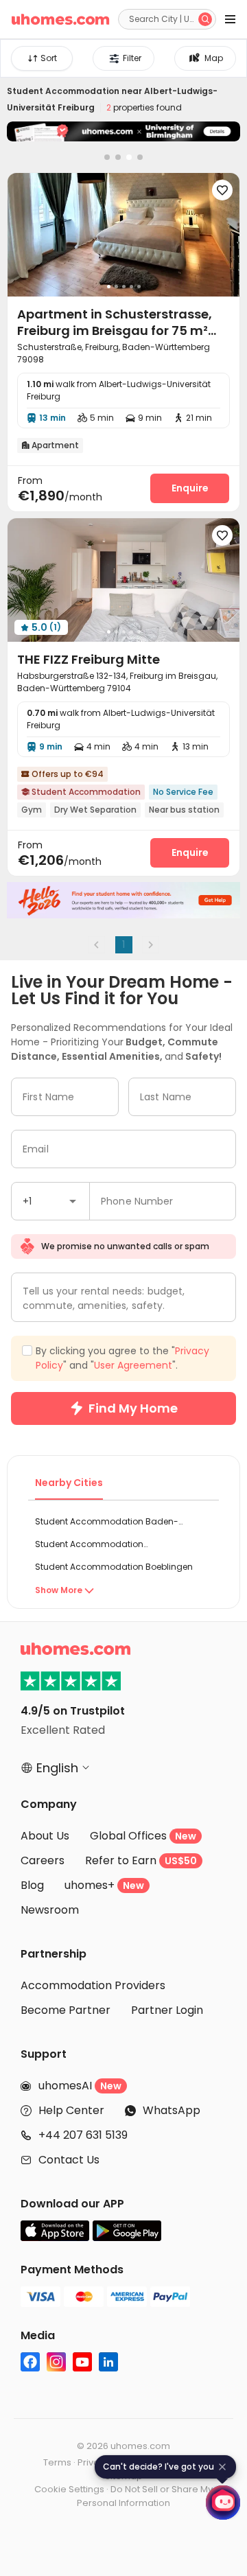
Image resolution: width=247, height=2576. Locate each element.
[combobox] (52, 2428)
